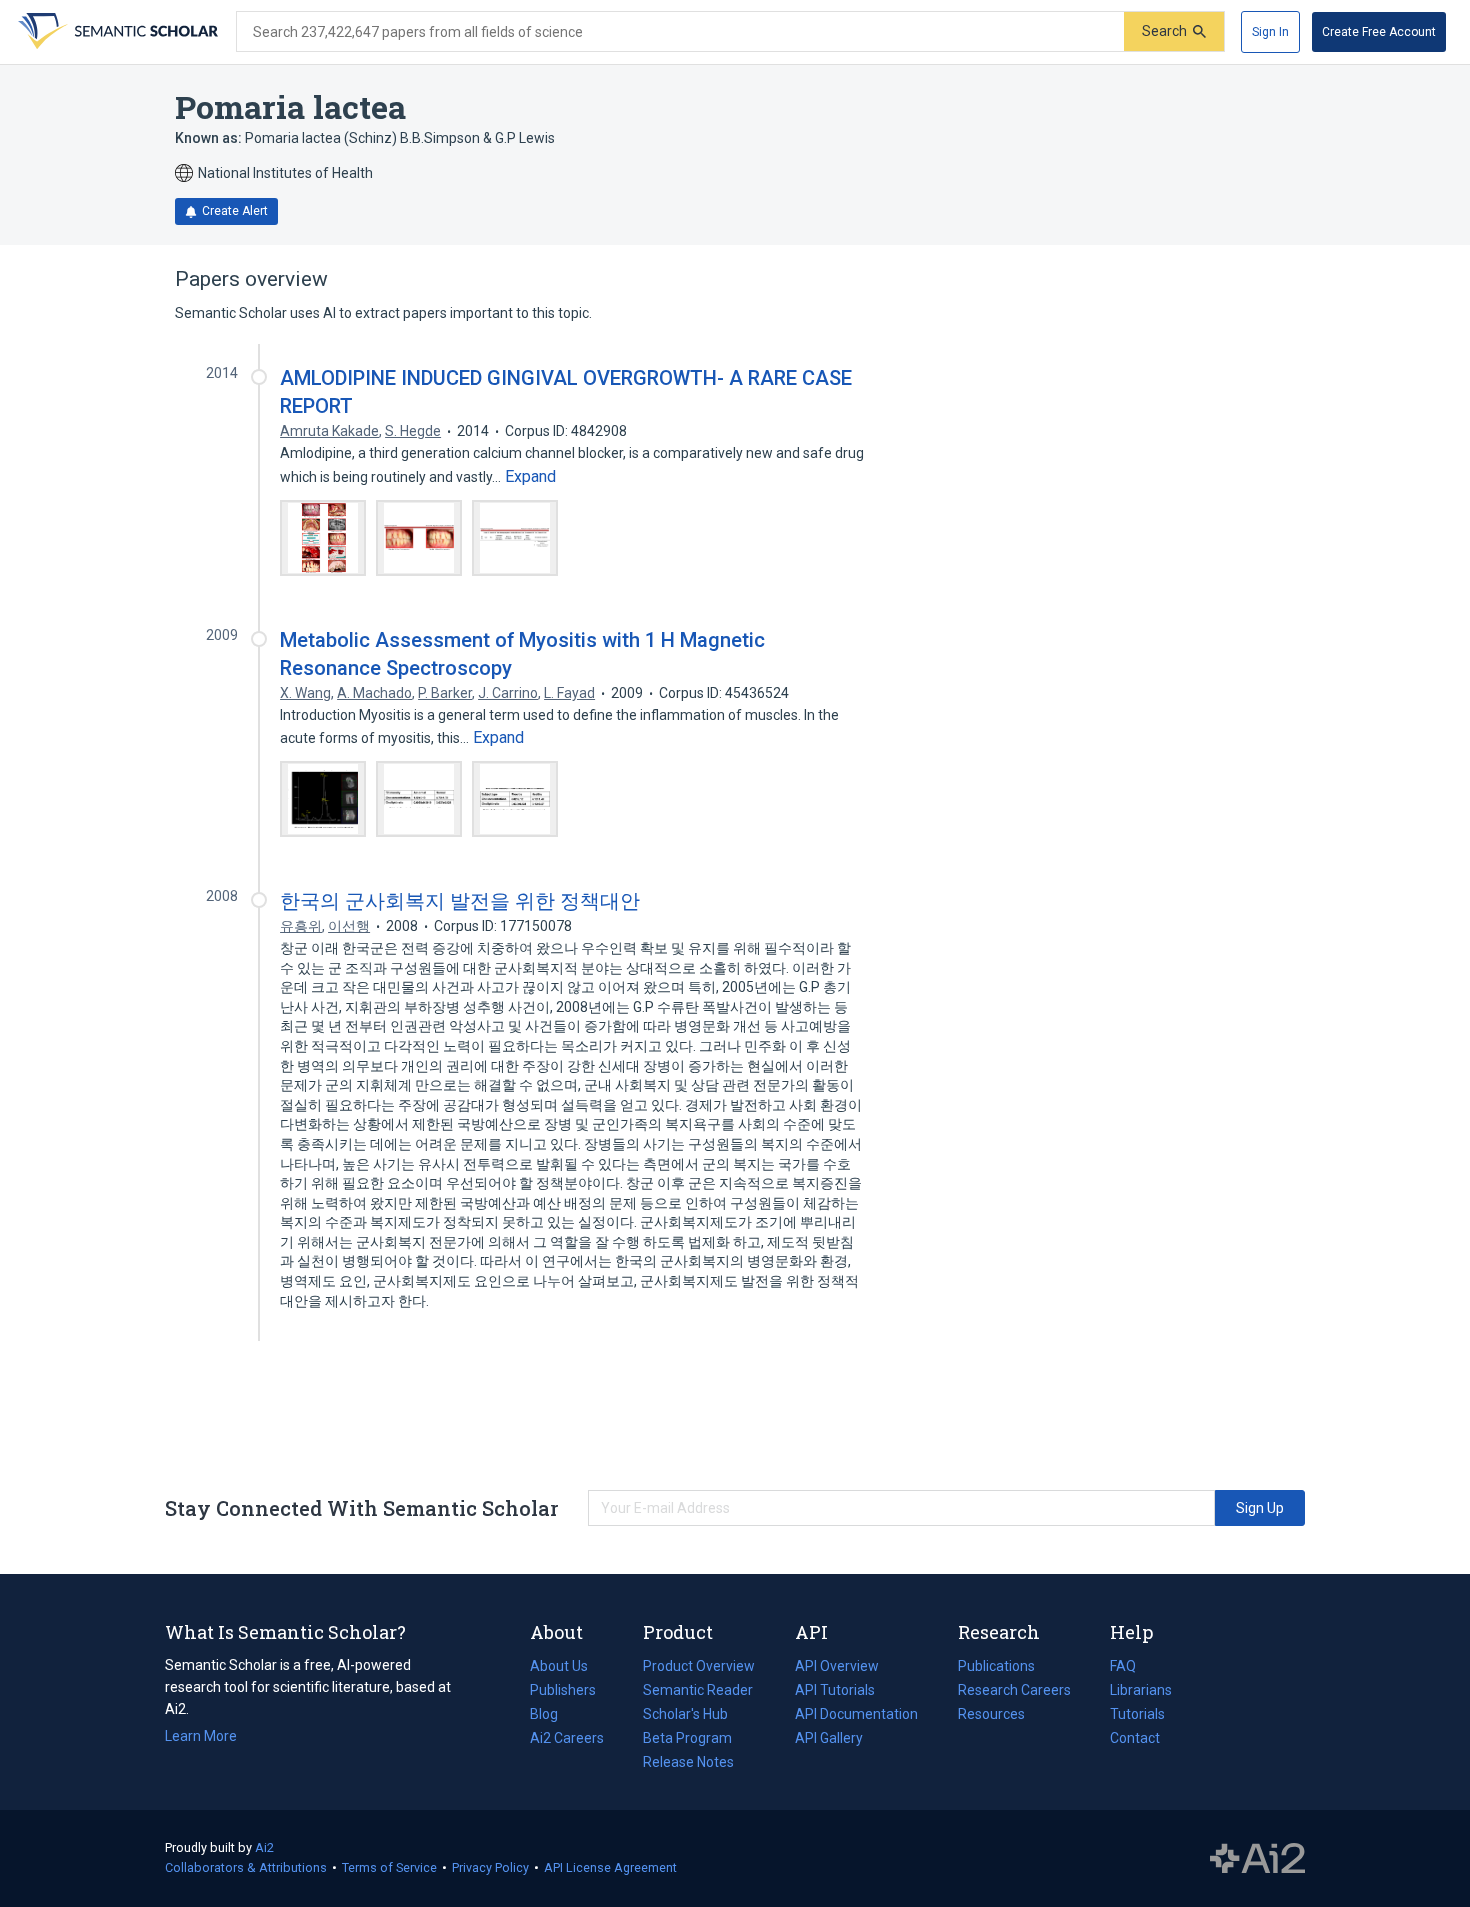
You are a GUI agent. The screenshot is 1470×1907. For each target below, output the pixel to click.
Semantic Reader (698, 1690)
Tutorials (1137, 1714)
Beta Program (687, 1738)
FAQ (1123, 1666)
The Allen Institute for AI (1257, 1859)
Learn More (201, 1736)
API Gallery (829, 1738)
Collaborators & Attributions (246, 1867)
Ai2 (264, 1847)
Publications (996, 1668)
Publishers (563, 1690)
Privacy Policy (490, 1867)
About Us (559, 1666)
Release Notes (688, 1762)
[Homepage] (116, 32)
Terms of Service (389, 1867)
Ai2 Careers (567, 1740)
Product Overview (699, 1666)
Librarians (1141, 1690)
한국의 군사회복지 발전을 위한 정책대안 (460, 901)
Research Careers (1014, 1692)
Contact (1135, 1738)
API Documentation (856, 1716)
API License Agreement (610, 1867)
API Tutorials (835, 1690)
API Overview (837, 1666)
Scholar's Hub (685, 1714)
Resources (991, 1716)
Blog (552, 1716)
